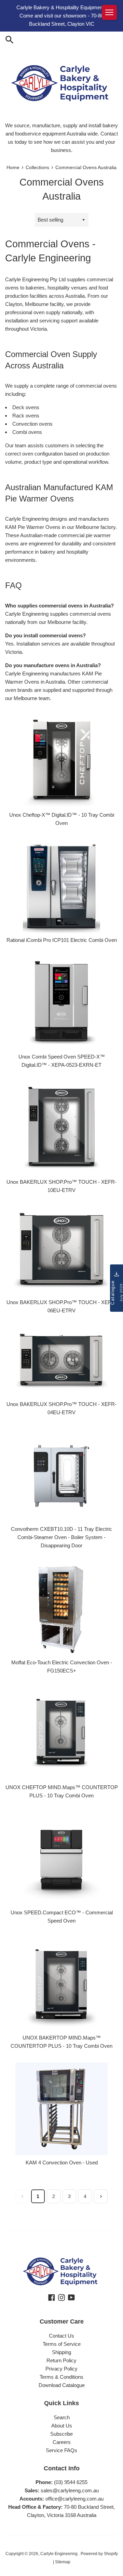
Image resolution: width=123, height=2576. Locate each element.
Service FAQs (61, 2450)
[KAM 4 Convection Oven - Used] (61, 2108)
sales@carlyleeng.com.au (70, 2490)
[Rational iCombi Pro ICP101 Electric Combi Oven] (61, 885)
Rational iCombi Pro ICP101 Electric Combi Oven (62, 940)
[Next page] (101, 2196)
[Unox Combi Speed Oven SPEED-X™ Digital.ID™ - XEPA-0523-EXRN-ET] (61, 1002)
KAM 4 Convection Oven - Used (62, 2163)
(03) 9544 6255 (71, 2482)
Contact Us (61, 2336)
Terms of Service (62, 2344)
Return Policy (61, 2360)
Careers (62, 2442)
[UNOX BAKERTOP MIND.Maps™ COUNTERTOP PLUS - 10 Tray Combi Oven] (61, 1983)
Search (62, 2417)
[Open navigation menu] (109, 12)
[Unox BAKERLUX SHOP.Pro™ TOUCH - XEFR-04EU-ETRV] (61, 1361)
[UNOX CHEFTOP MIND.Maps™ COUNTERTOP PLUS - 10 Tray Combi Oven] (61, 1733)
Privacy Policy (61, 2369)
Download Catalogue (62, 2385)
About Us (62, 2426)
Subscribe (61, 2434)
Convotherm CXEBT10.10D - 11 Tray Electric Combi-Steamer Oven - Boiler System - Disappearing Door (61, 1537)
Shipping (61, 2352)
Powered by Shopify (99, 2554)
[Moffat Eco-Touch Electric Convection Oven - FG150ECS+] (61, 1608)
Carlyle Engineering (59, 2554)
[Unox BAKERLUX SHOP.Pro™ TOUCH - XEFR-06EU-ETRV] (61, 1250)
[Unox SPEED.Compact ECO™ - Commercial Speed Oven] (61, 1858)
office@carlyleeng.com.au (74, 2499)
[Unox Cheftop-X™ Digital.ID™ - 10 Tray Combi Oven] (61, 760)
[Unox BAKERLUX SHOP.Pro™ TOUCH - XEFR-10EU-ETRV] (61, 1127)
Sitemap (63, 2562)
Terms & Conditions (61, 2377)
